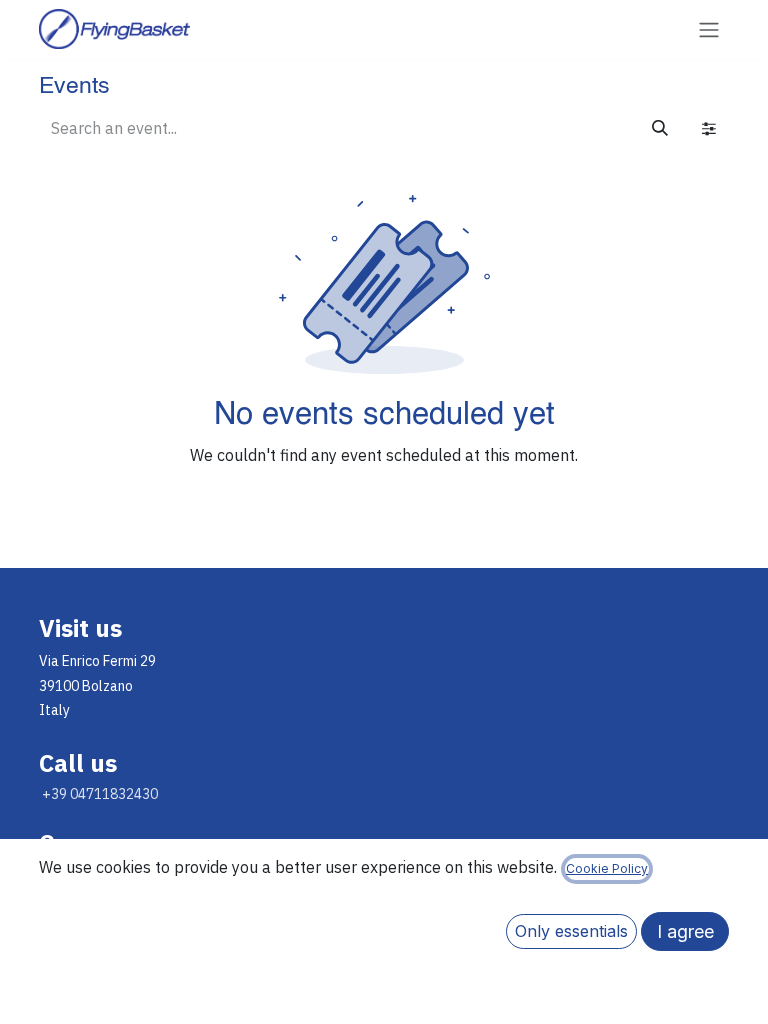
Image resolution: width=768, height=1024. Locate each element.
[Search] (660, 128)
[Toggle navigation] (709, 29)
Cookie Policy (607, 868)
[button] (571, 932)
